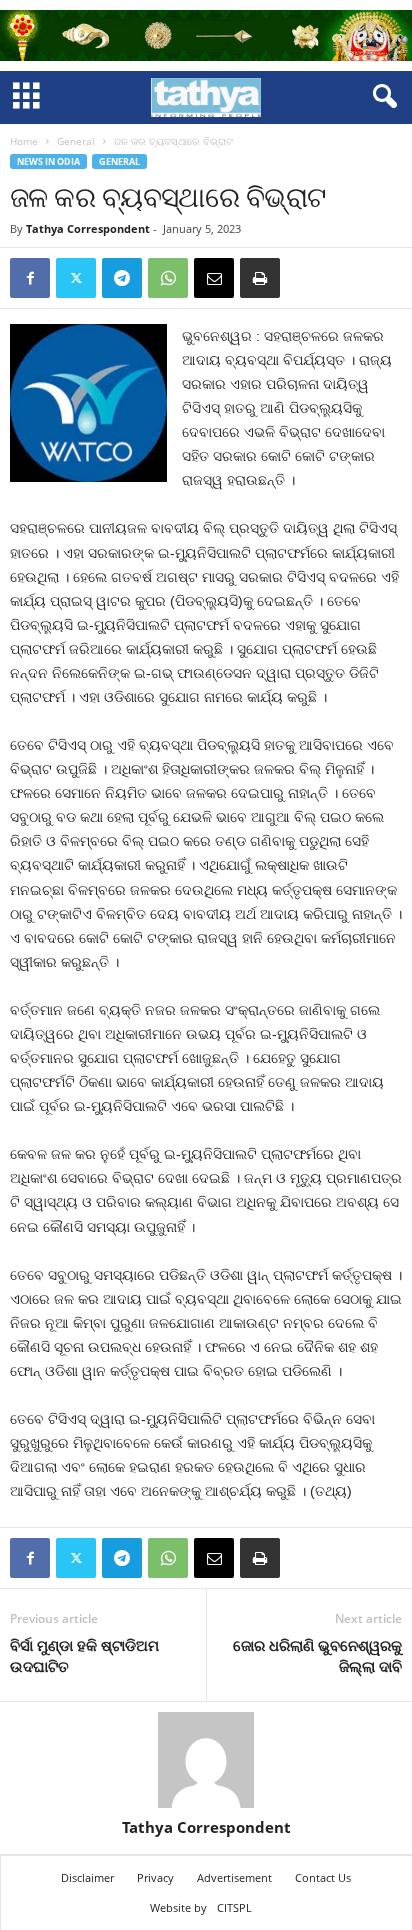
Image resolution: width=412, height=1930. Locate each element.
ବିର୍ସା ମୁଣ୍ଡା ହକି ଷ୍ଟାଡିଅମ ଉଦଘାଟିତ (84, 1655)
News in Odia (48, 161)
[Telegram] (122, 278)
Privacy (155, 1877)
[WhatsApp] (168, 278)
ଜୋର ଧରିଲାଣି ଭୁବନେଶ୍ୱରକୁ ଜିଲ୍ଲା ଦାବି (317, 1655)
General (76, 141)
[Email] (214, 278)
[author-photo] (206, 1760)
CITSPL (234, 1907)
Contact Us (323, 1877)
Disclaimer (87, 1877)
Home (24, 141)
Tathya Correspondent (88, 228)
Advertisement (234, 1877)
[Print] (260, 278)
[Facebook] (30, 278)
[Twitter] (76, 278)
